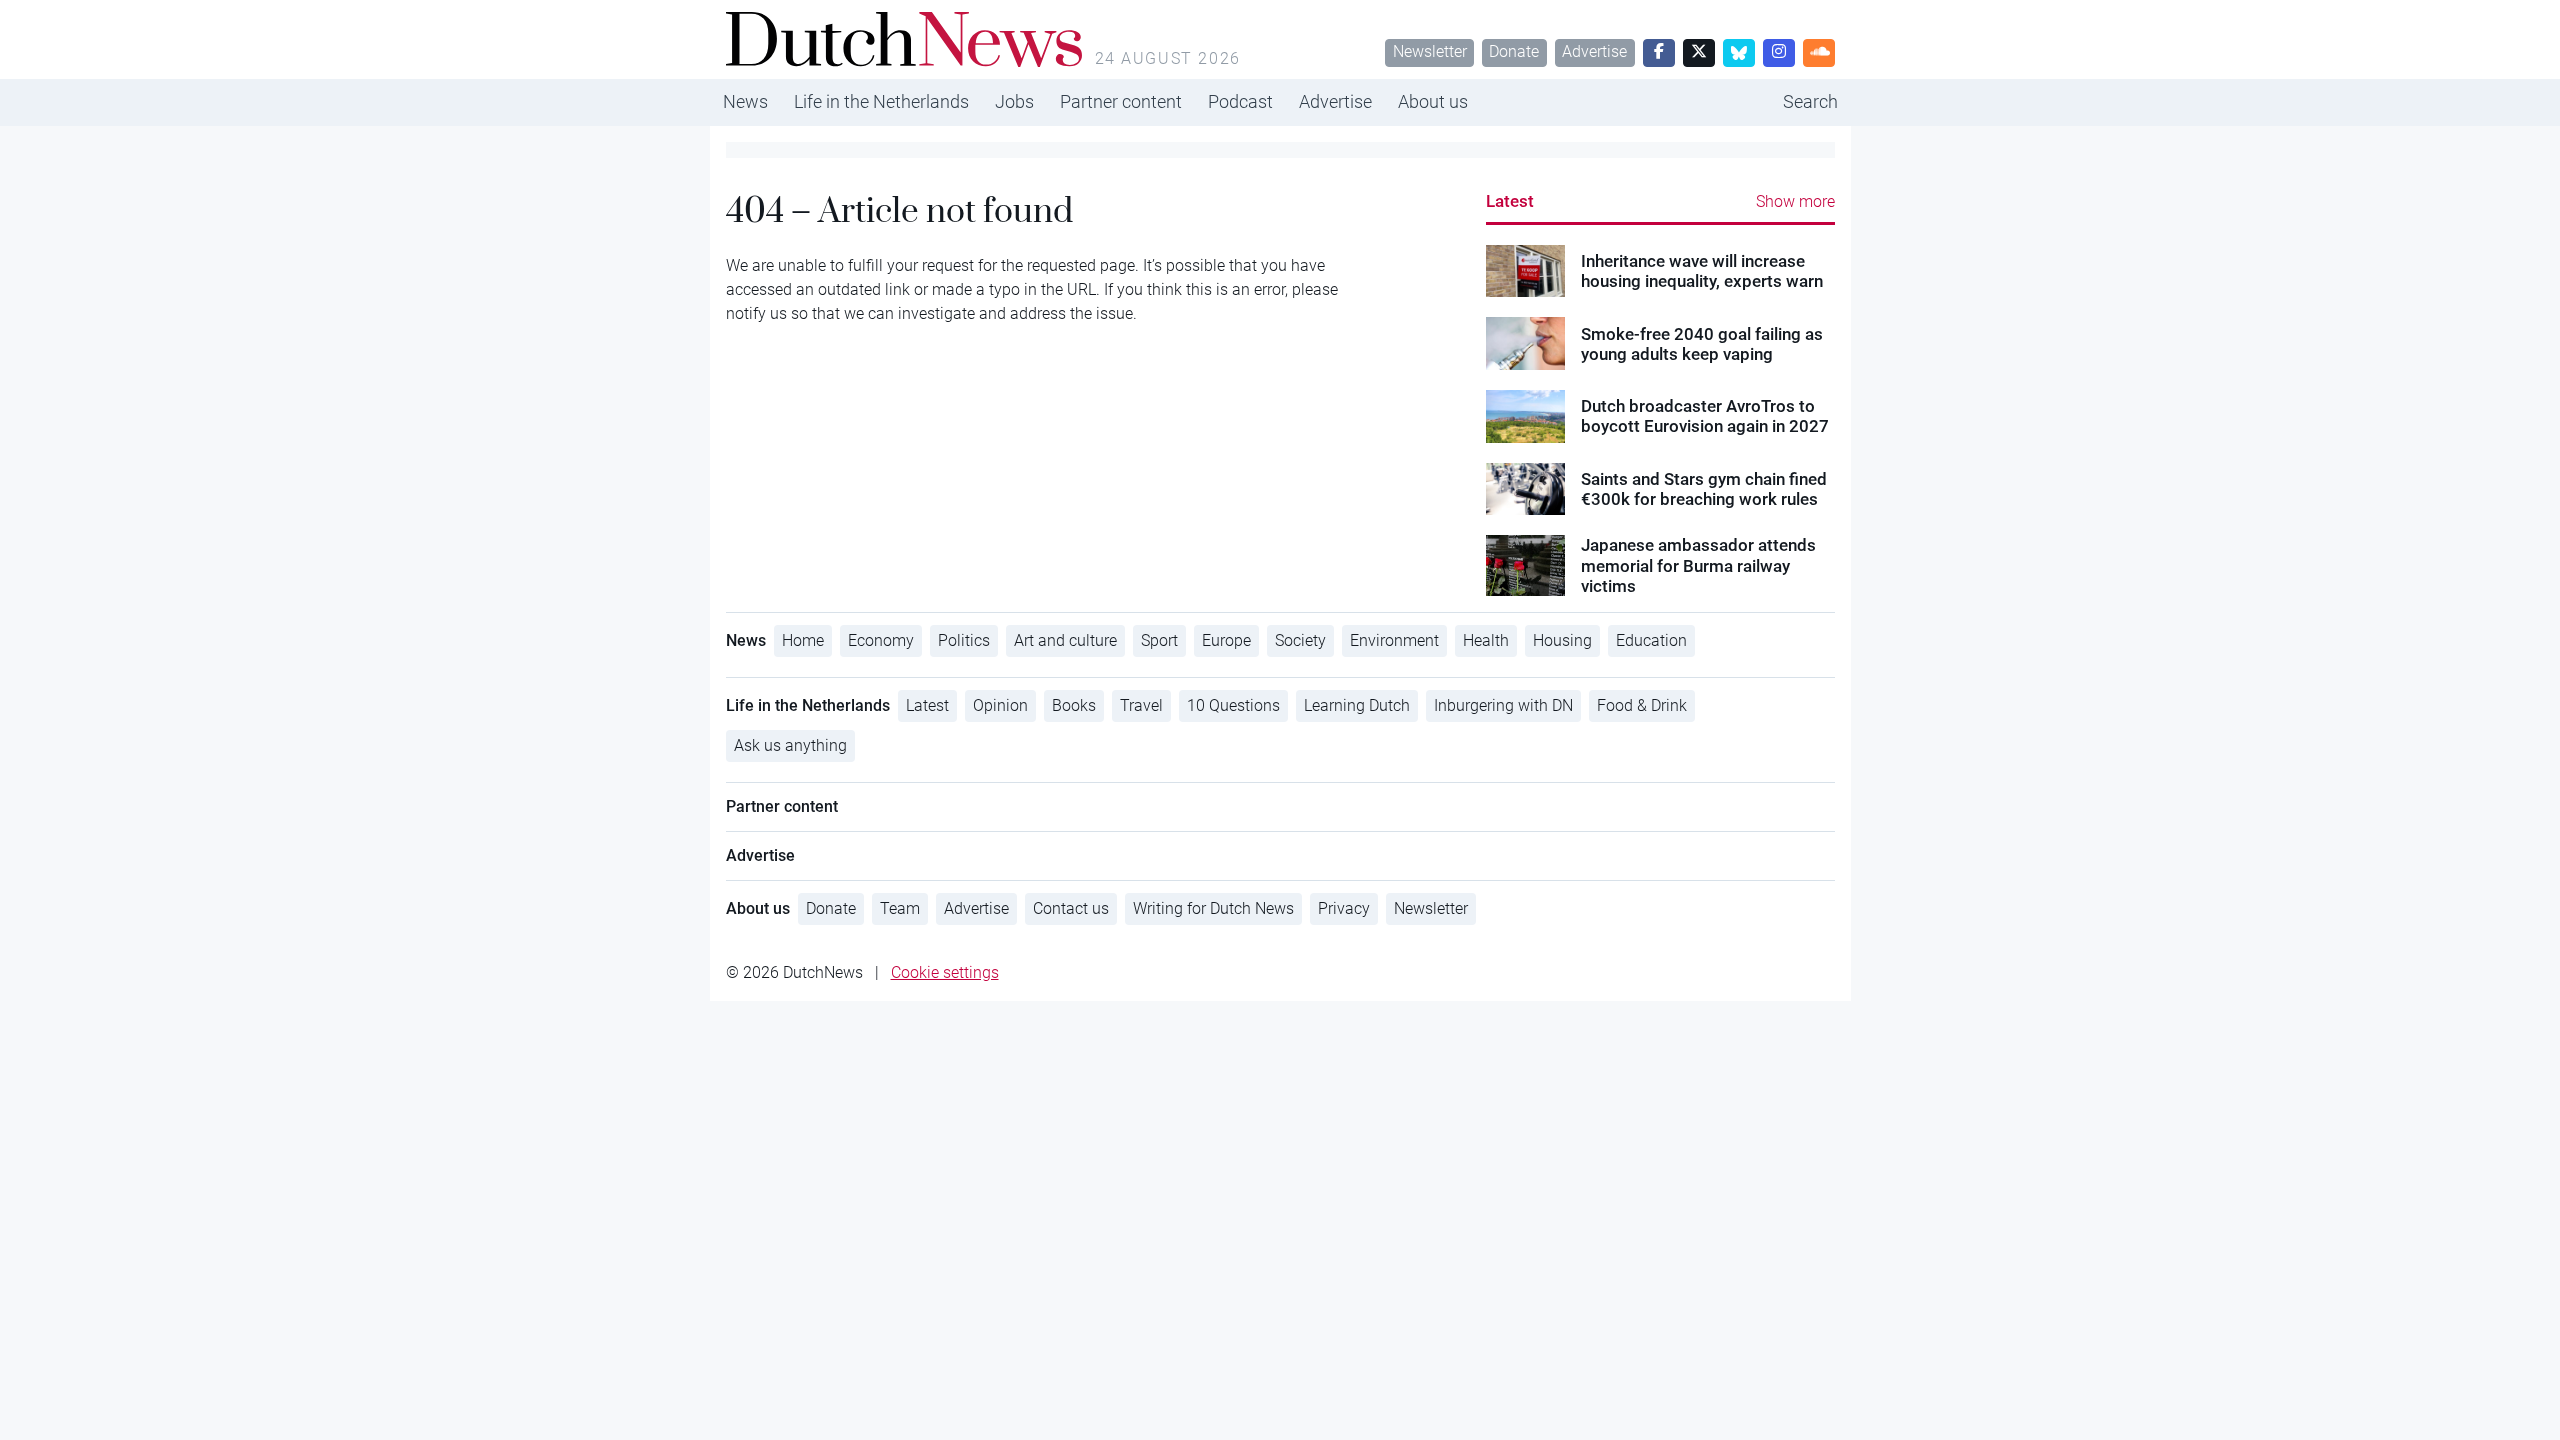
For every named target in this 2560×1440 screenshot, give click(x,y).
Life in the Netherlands (881, 101)
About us (1433, 101)
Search (1810, 101)
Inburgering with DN (1503, 705)
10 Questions (1233, 705)
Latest (1510, 201)
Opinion (1000, 705)
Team (900, 908)
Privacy (1344, 908)
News (745, 101)
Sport (1159, 640)
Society (1300, 640)
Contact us (1071, 908)
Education (1651, 640)
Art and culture (1065, 640)
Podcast (1240, 101)
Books (1074, 705)
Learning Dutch (1357, 705)
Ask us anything (790, 745)
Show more (1795, 201)
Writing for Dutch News (1213, 908)
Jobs (1014, 101)
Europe (1226, 640)
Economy (881, 640)
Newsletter (1430, 51)
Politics (964, 640)
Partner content (1121, 101)
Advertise (1594, 51)
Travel (1141, 705)
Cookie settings (945, 972)
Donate (1514, 51)
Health (1486, 640)
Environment (1394, 640)
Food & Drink (1642, 705)
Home (803, 640)
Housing (1562, 640)
